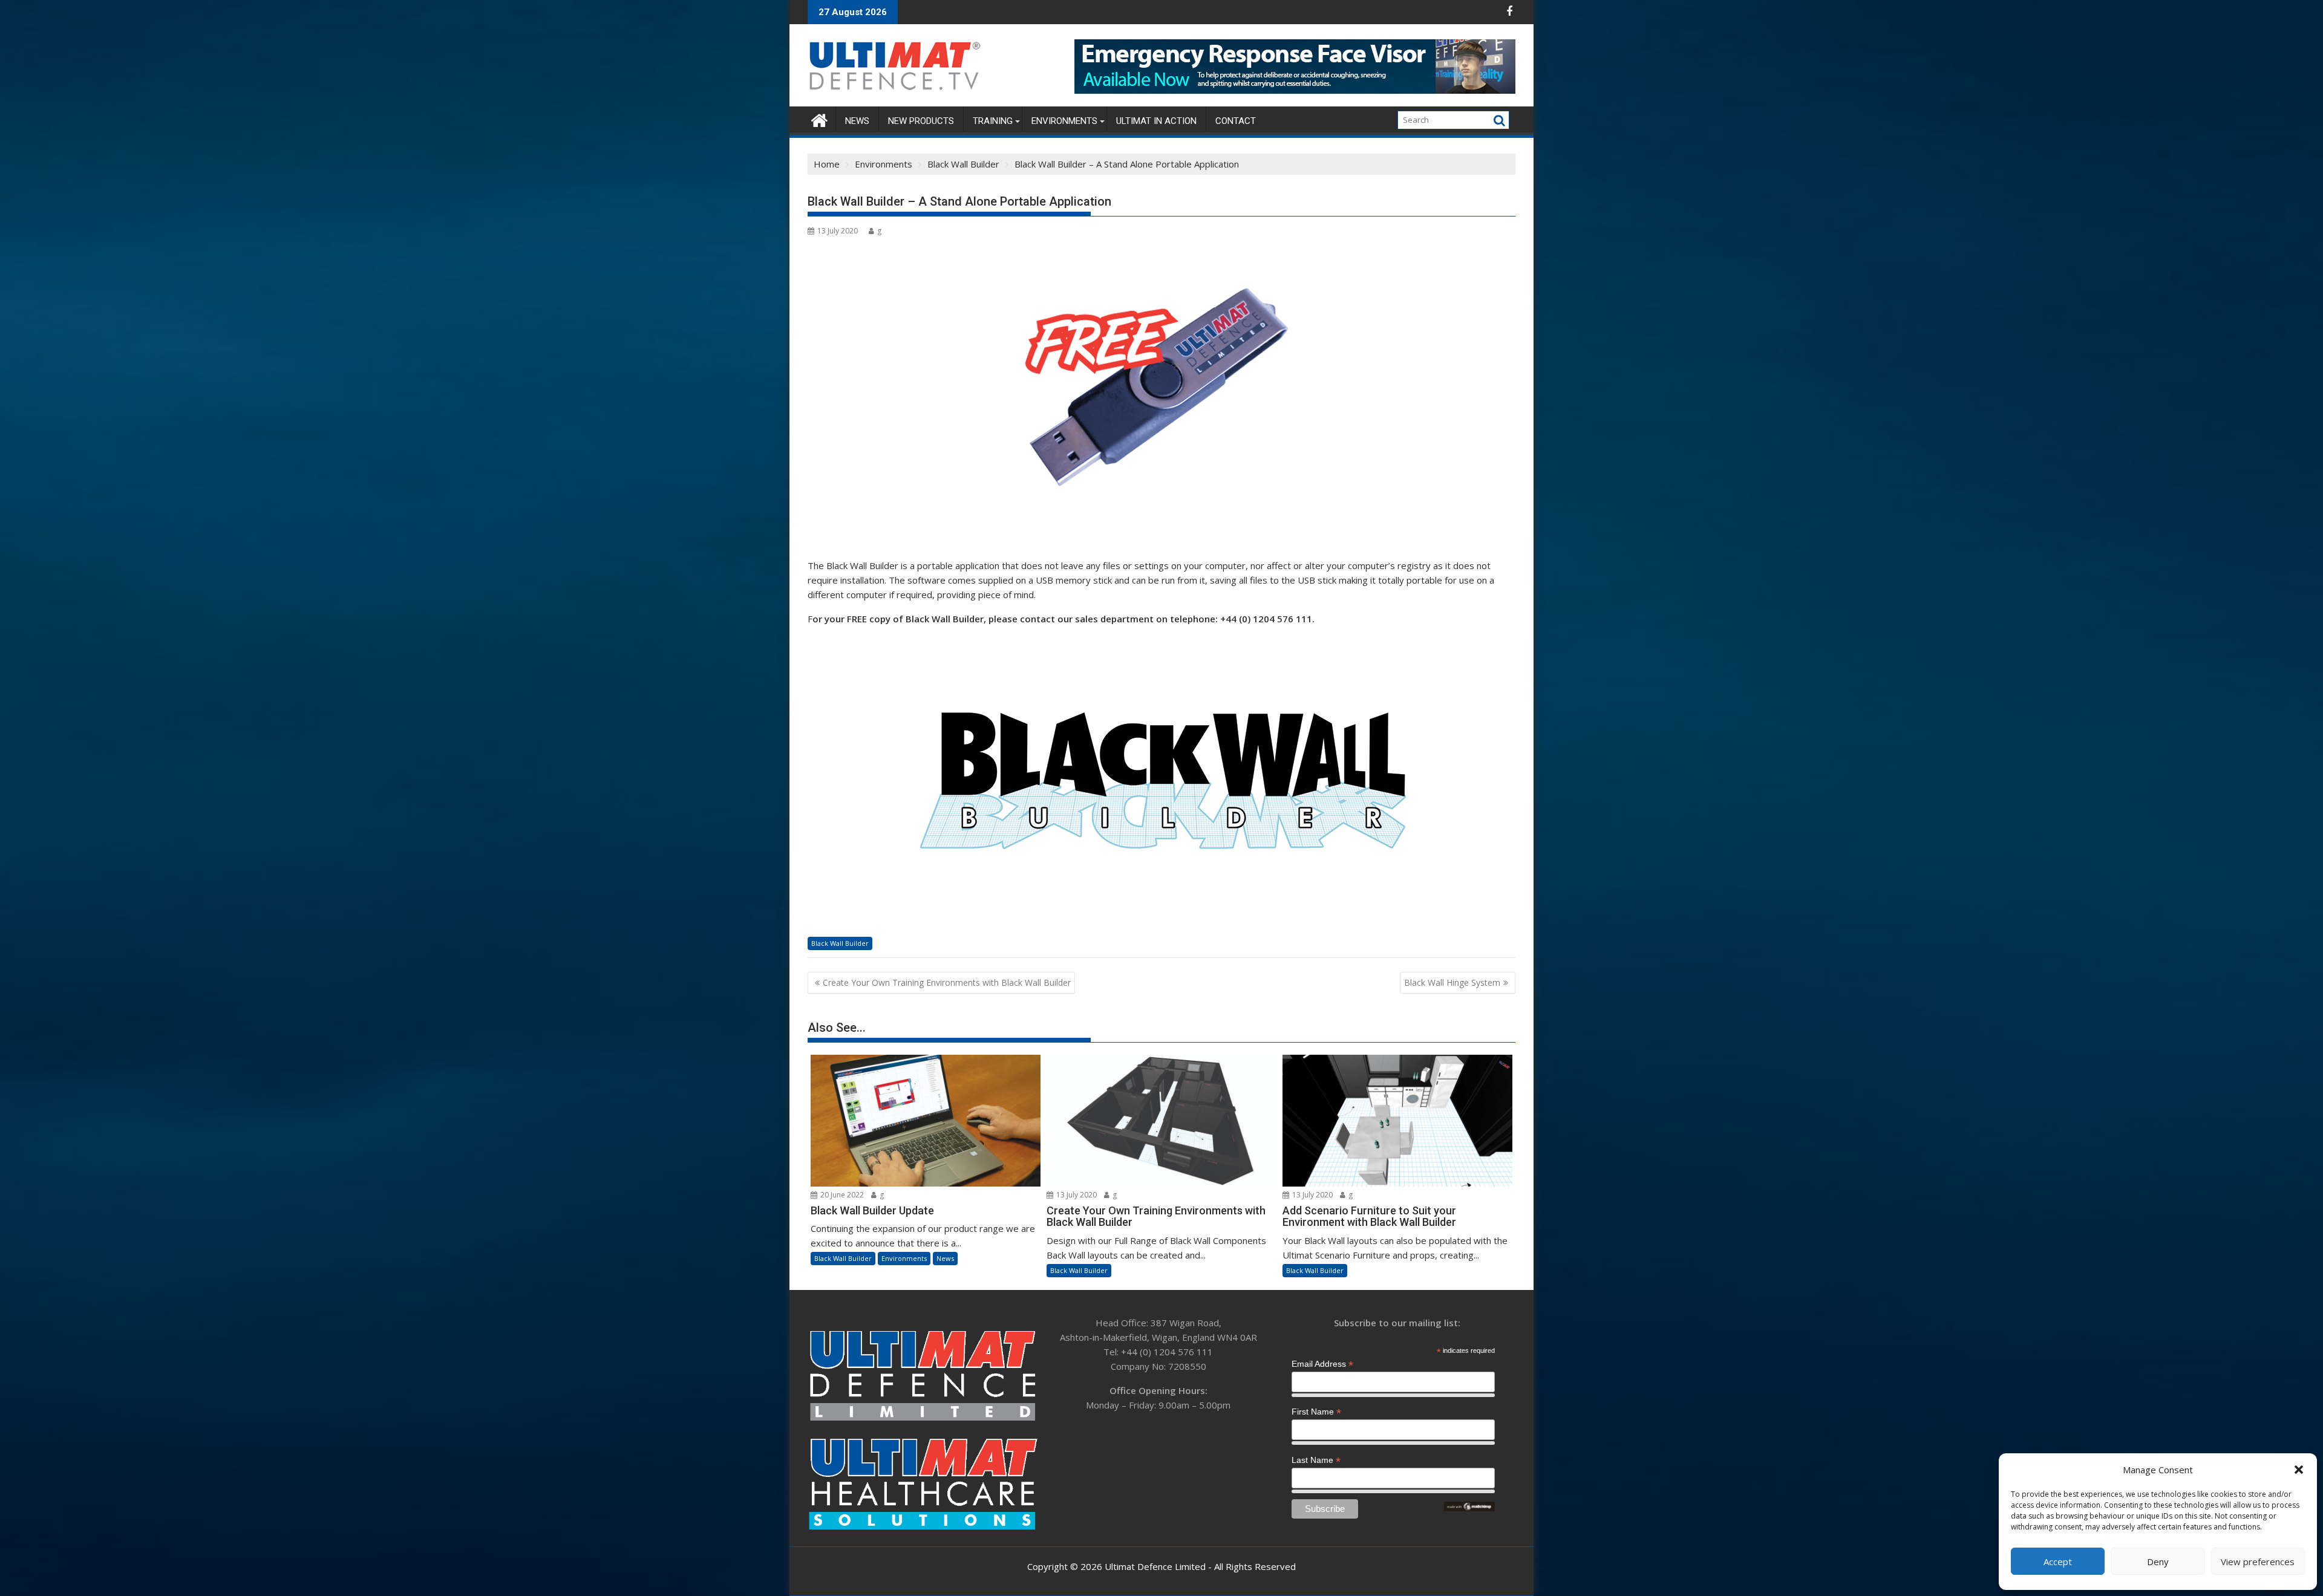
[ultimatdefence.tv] (819, 119)
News (857, 121)
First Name (1316, 1412)
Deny (2158, 1562)
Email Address (1322, 1364)
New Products (921, 121)
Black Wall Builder (840, 943)
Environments (1064, 121)
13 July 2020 (1076, 1195)
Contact (1236, 121)
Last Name (1316, 1460)
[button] (2299, 1470)
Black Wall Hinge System (1452, 982)
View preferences (2258, 1562)
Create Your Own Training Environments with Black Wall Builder (947, 982)
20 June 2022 (841, 1195)
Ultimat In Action (1156, 121)
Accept (2058, 1562)
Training (993, 121)
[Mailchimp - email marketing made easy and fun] (1469, 1508)
